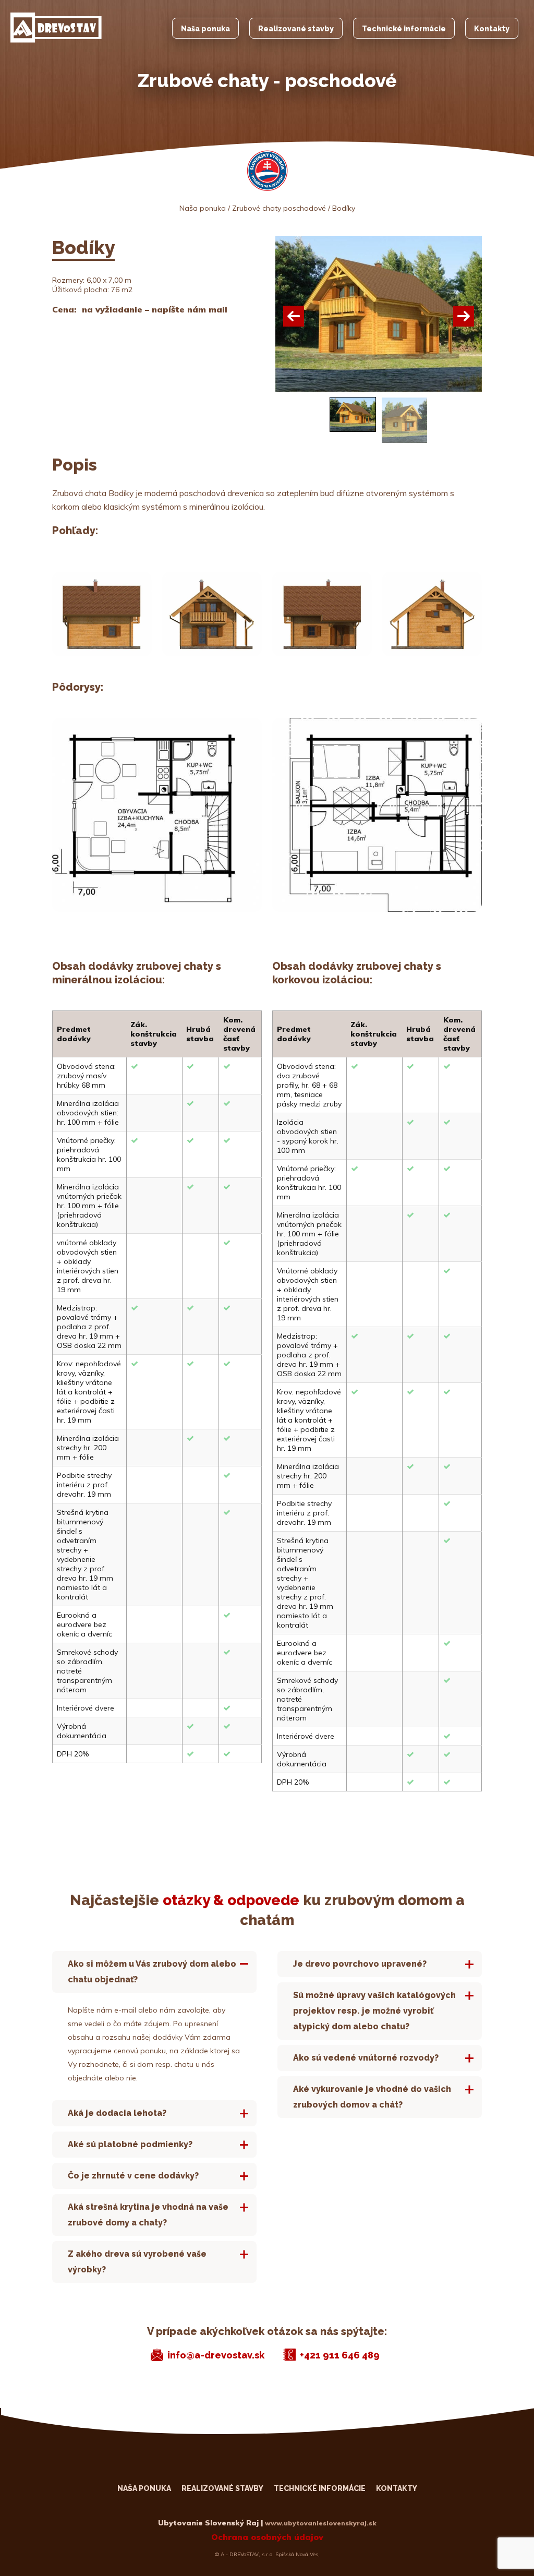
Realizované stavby (296, 29)
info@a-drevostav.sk (216, 2355)
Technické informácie (404, 29)
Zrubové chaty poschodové (279, 208)
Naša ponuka (205, 29)
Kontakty (492, 29)
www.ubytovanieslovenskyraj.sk (321, 2523)
